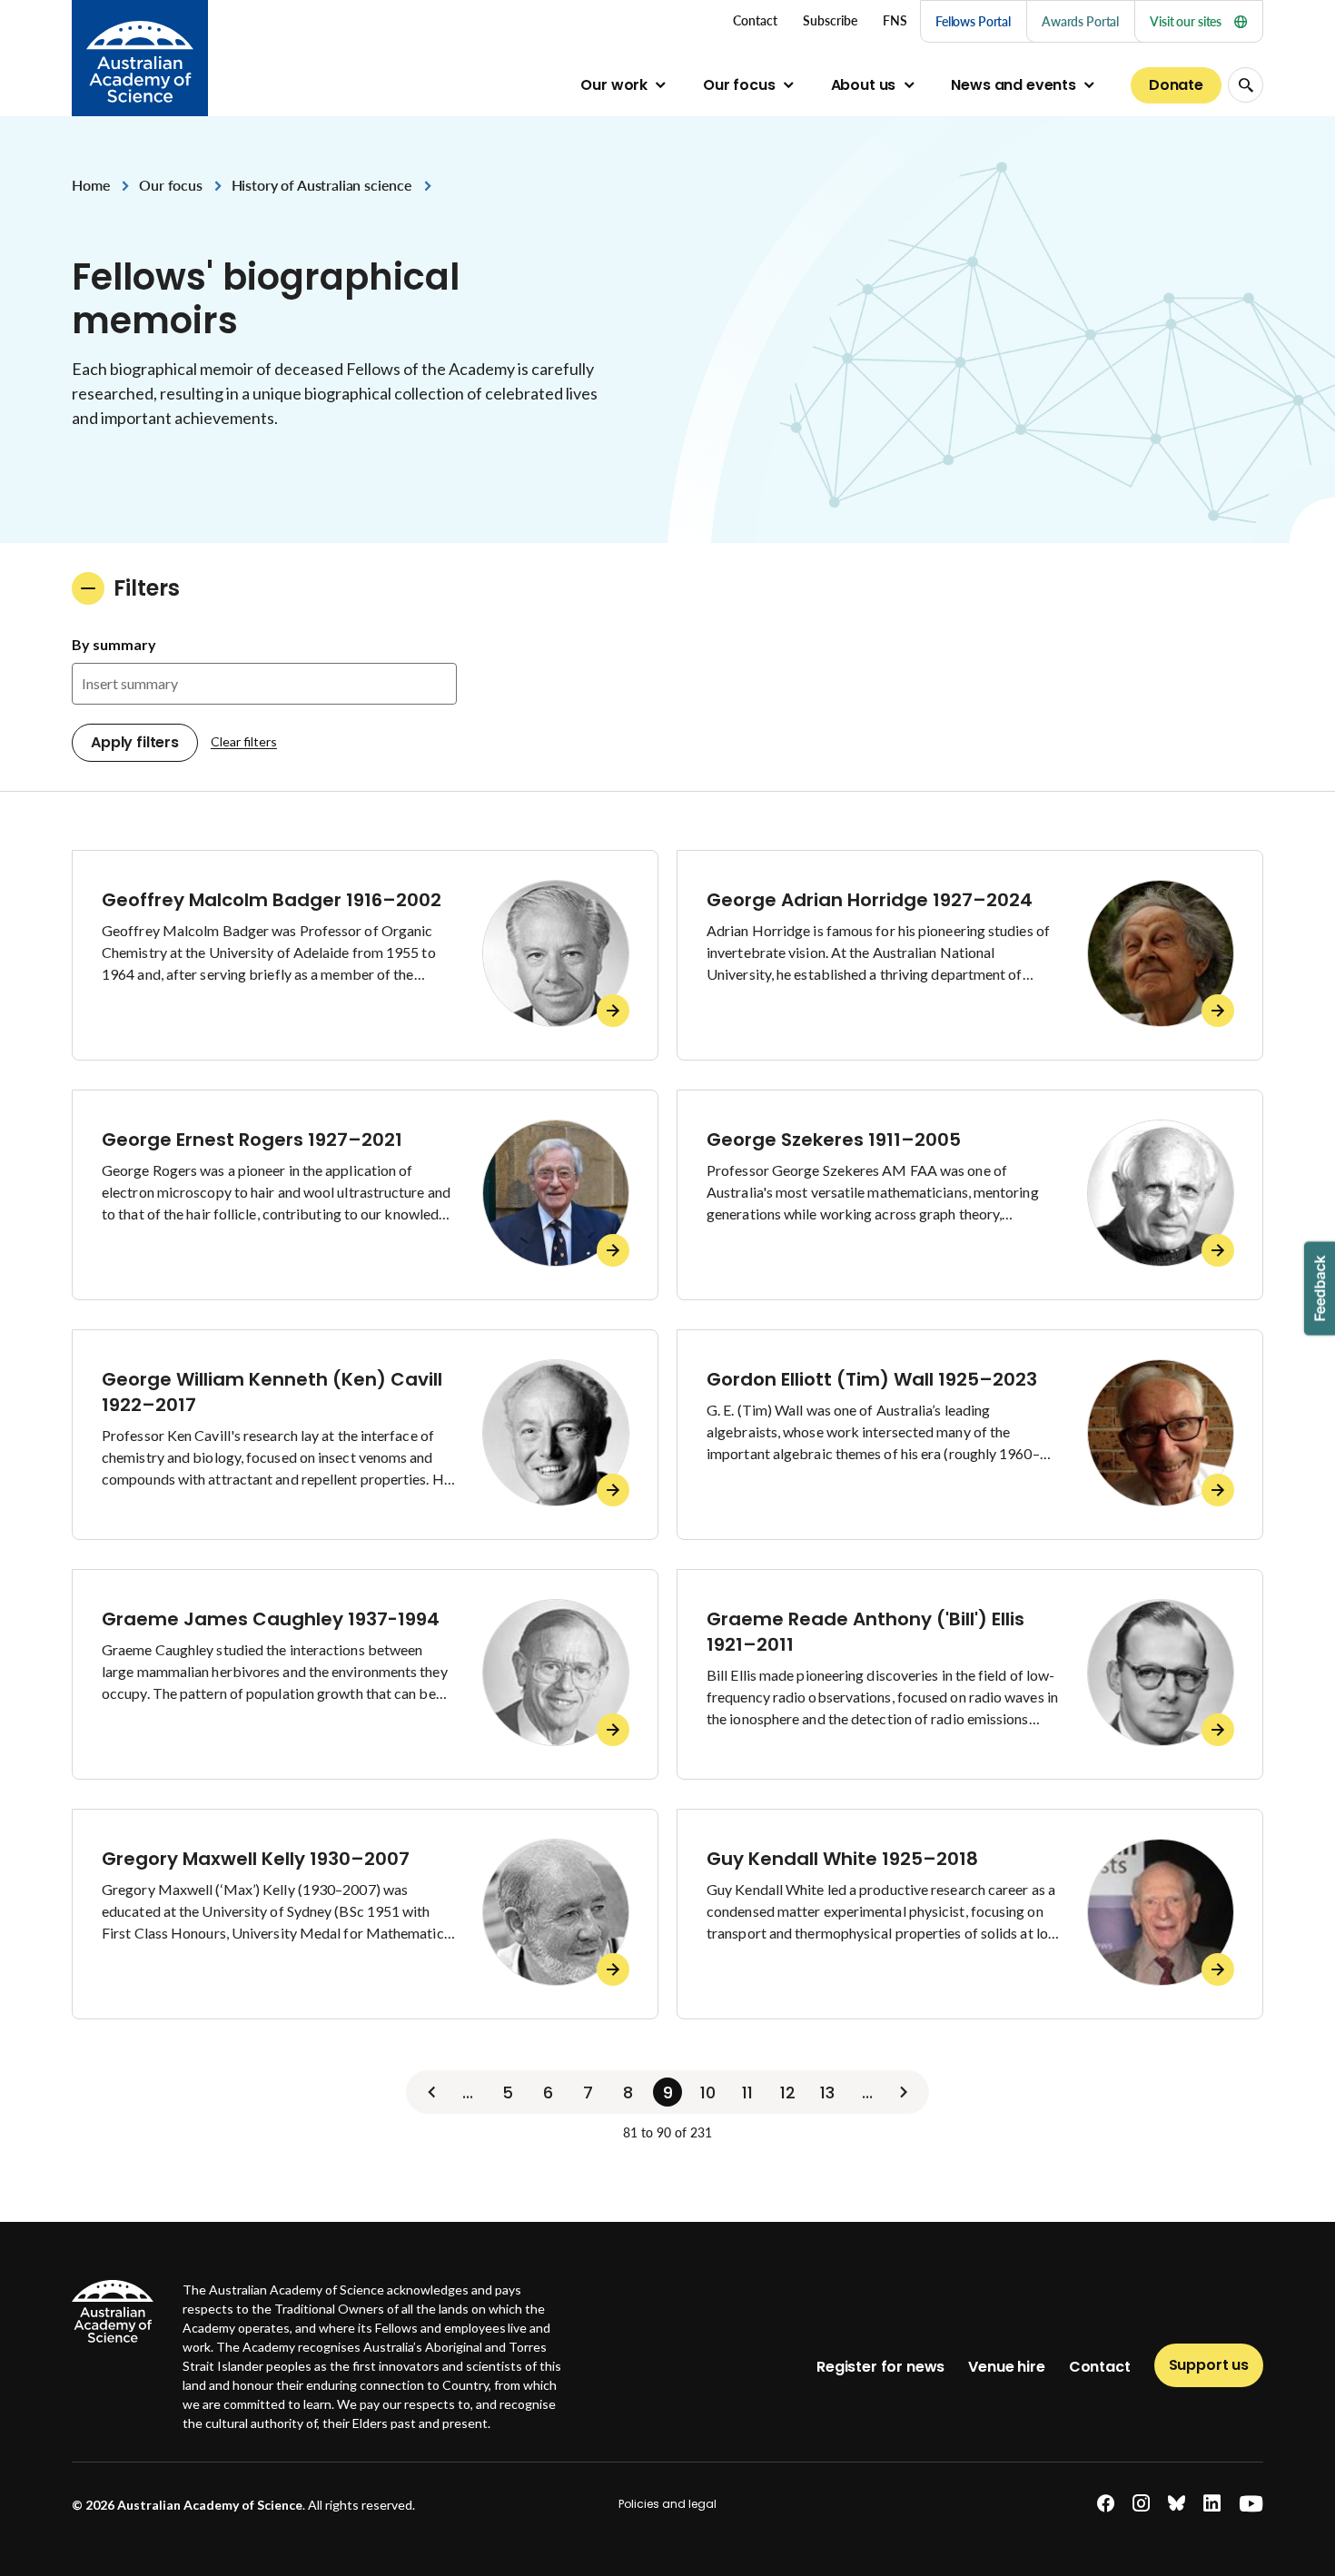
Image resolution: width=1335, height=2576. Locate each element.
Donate (1176, 85)
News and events (1014, 85)
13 (827, 2092)
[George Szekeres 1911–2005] (970, 1195)
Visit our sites (1186, 21)
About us (864, 85)
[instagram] (1141, 2504)
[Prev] (431, 2092)
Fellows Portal (973, 21)
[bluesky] (1177, 2504)
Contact (1100, 2367)
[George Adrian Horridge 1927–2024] (970, 955)
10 (708, 2092)
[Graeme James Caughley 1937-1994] (365, 1674)
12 (788, 2092)
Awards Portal (1080, 21)
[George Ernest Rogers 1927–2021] (365, 1195)
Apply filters (135, 742)
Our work (614, 85)
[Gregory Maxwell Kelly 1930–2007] (365, 1914)
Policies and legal (667, 2504)
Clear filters (244, 741)
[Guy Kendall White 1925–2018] (970, 1914)
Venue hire (1006, 2367)
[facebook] (1106, 2504)
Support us (1209, 2365)
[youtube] (1251, 2504)
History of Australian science (322, 185)
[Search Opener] (1246, 85)
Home (91, 185)
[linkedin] (1212, 2504)
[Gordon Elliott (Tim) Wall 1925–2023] (970, 1435)
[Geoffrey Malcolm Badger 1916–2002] (365, 955)
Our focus (739, 85)
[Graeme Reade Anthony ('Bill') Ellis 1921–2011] (970, 1674)
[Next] (904, 2092)
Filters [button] (147, 588)
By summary (114, 644)
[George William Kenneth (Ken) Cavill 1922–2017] (365, 1435)
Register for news (880, 2367)
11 (747, 2092)
